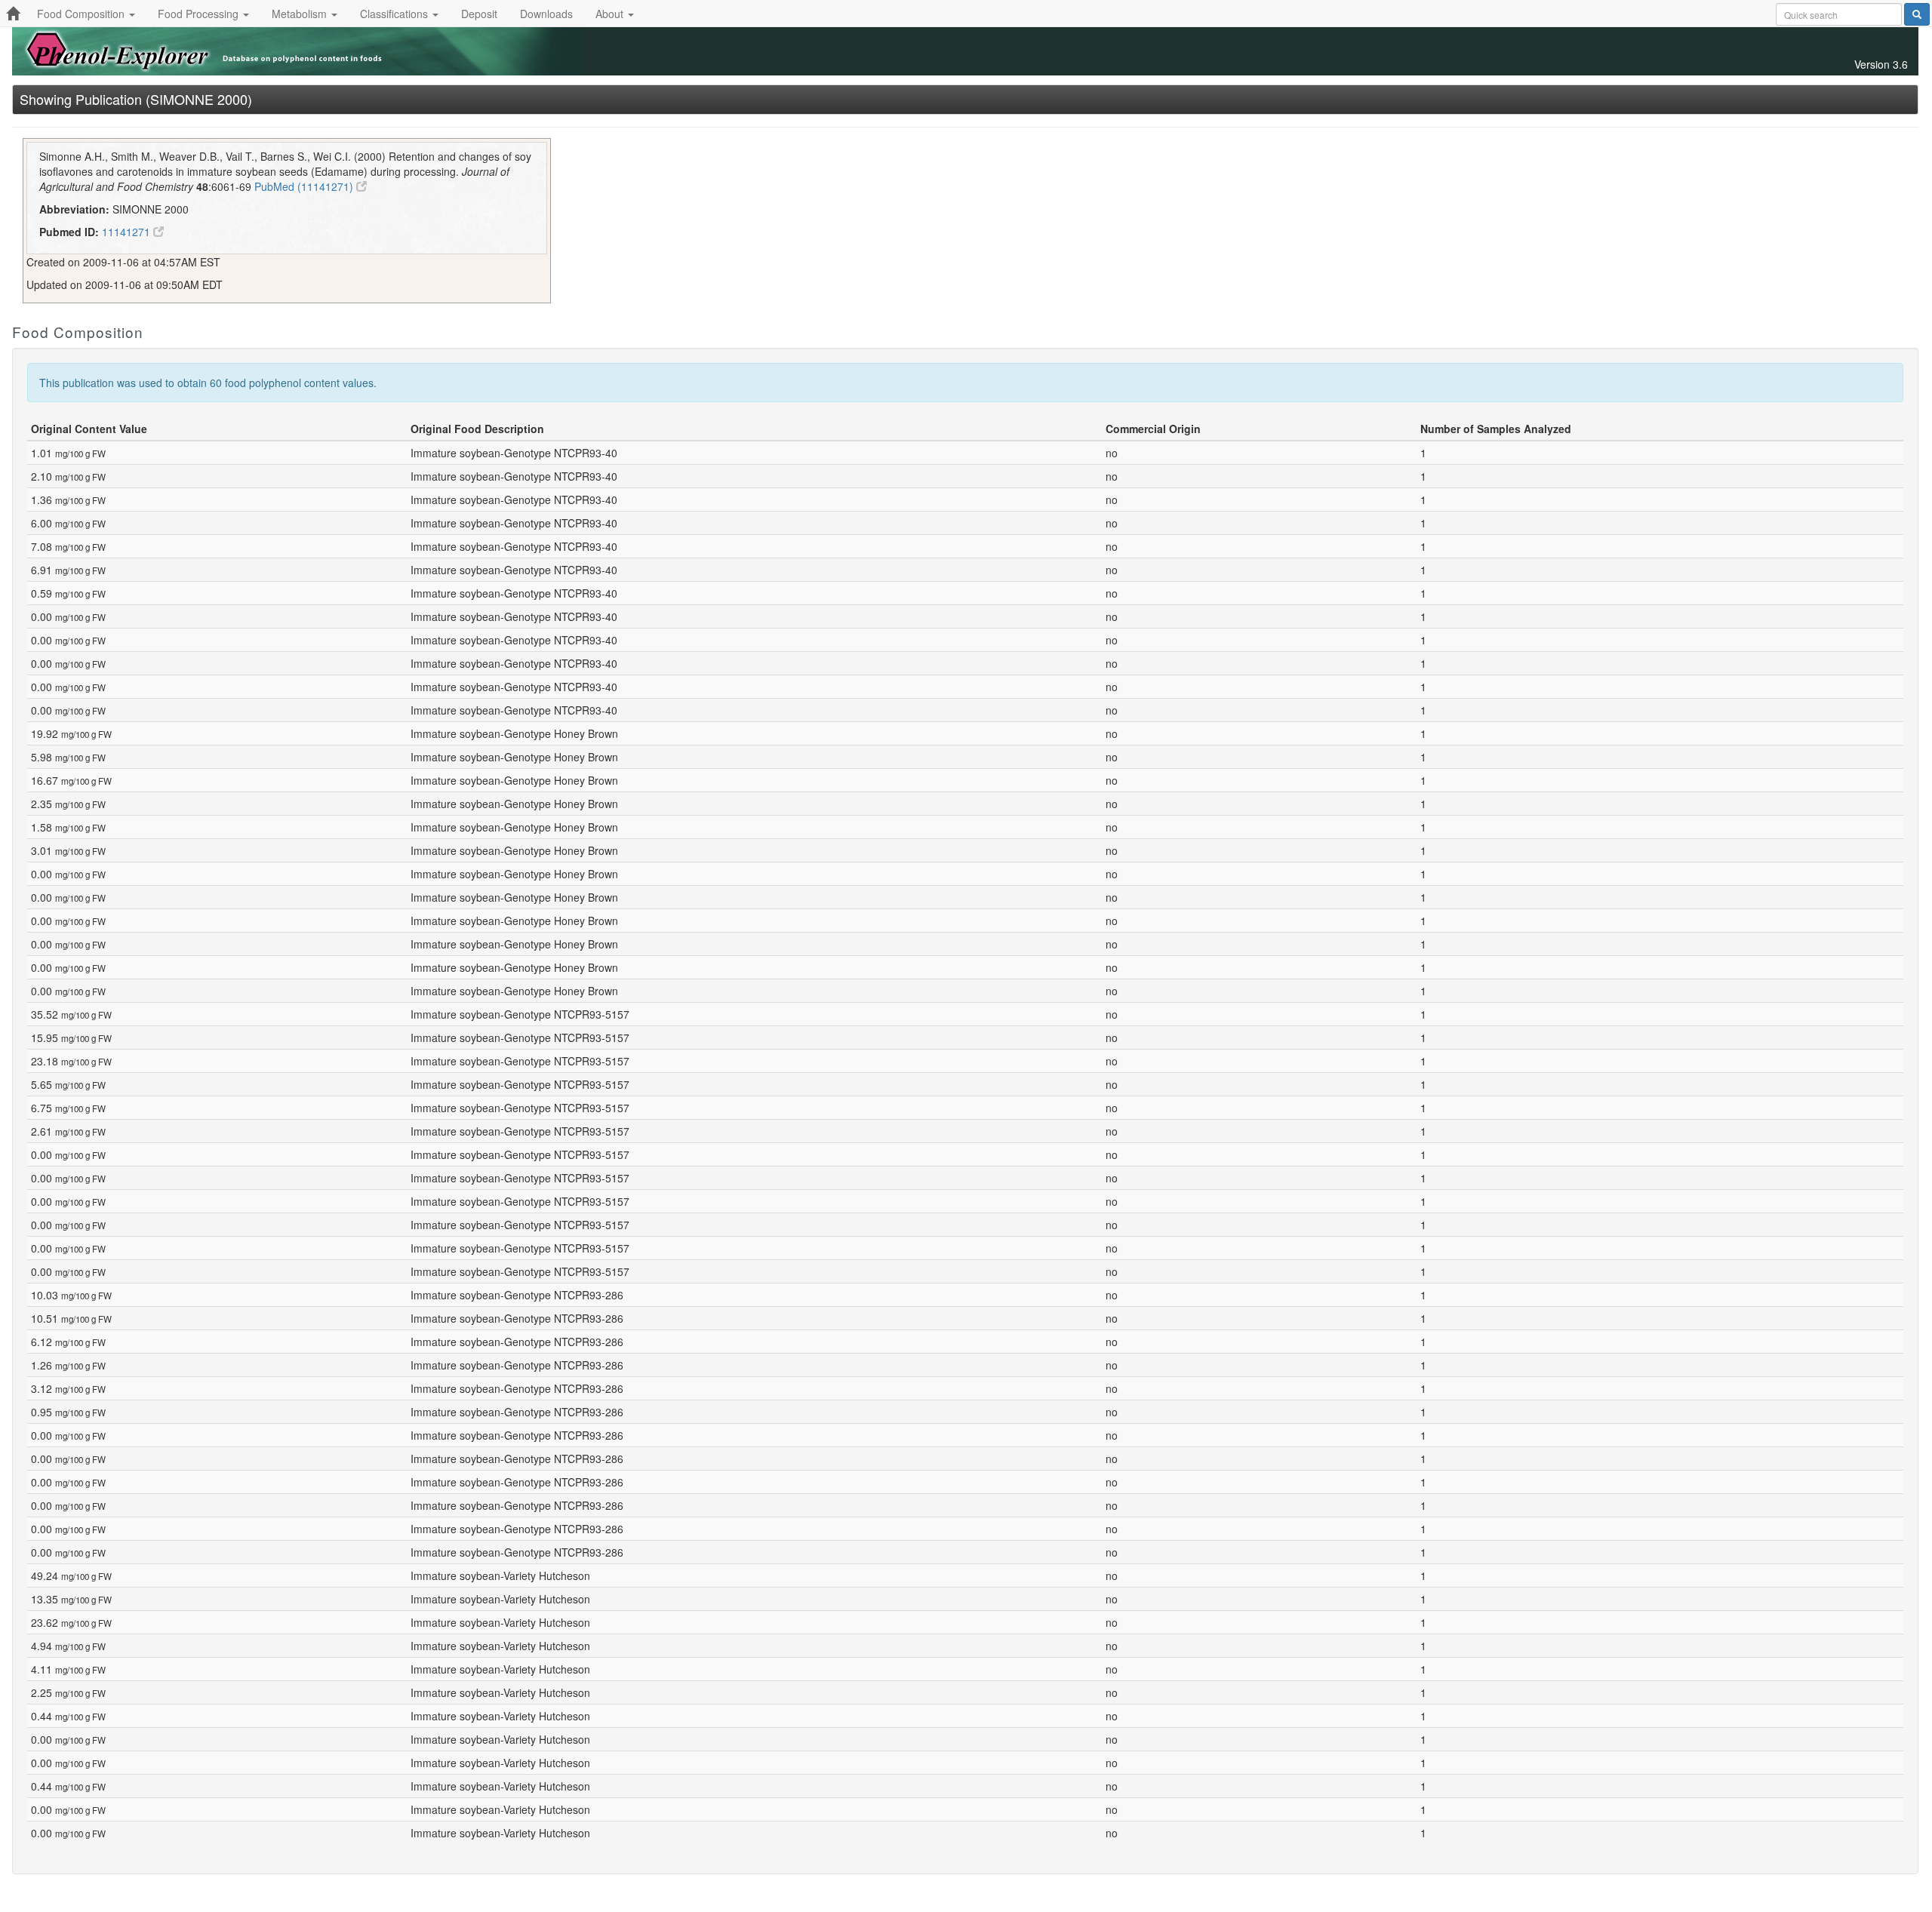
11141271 (128, 232)
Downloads (546, 14)
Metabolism (301, 14)
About (611, 14)
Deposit (479, 14)
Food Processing (200, 14)
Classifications (395, 14)
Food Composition (82, 14)
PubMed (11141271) (305, 186)
